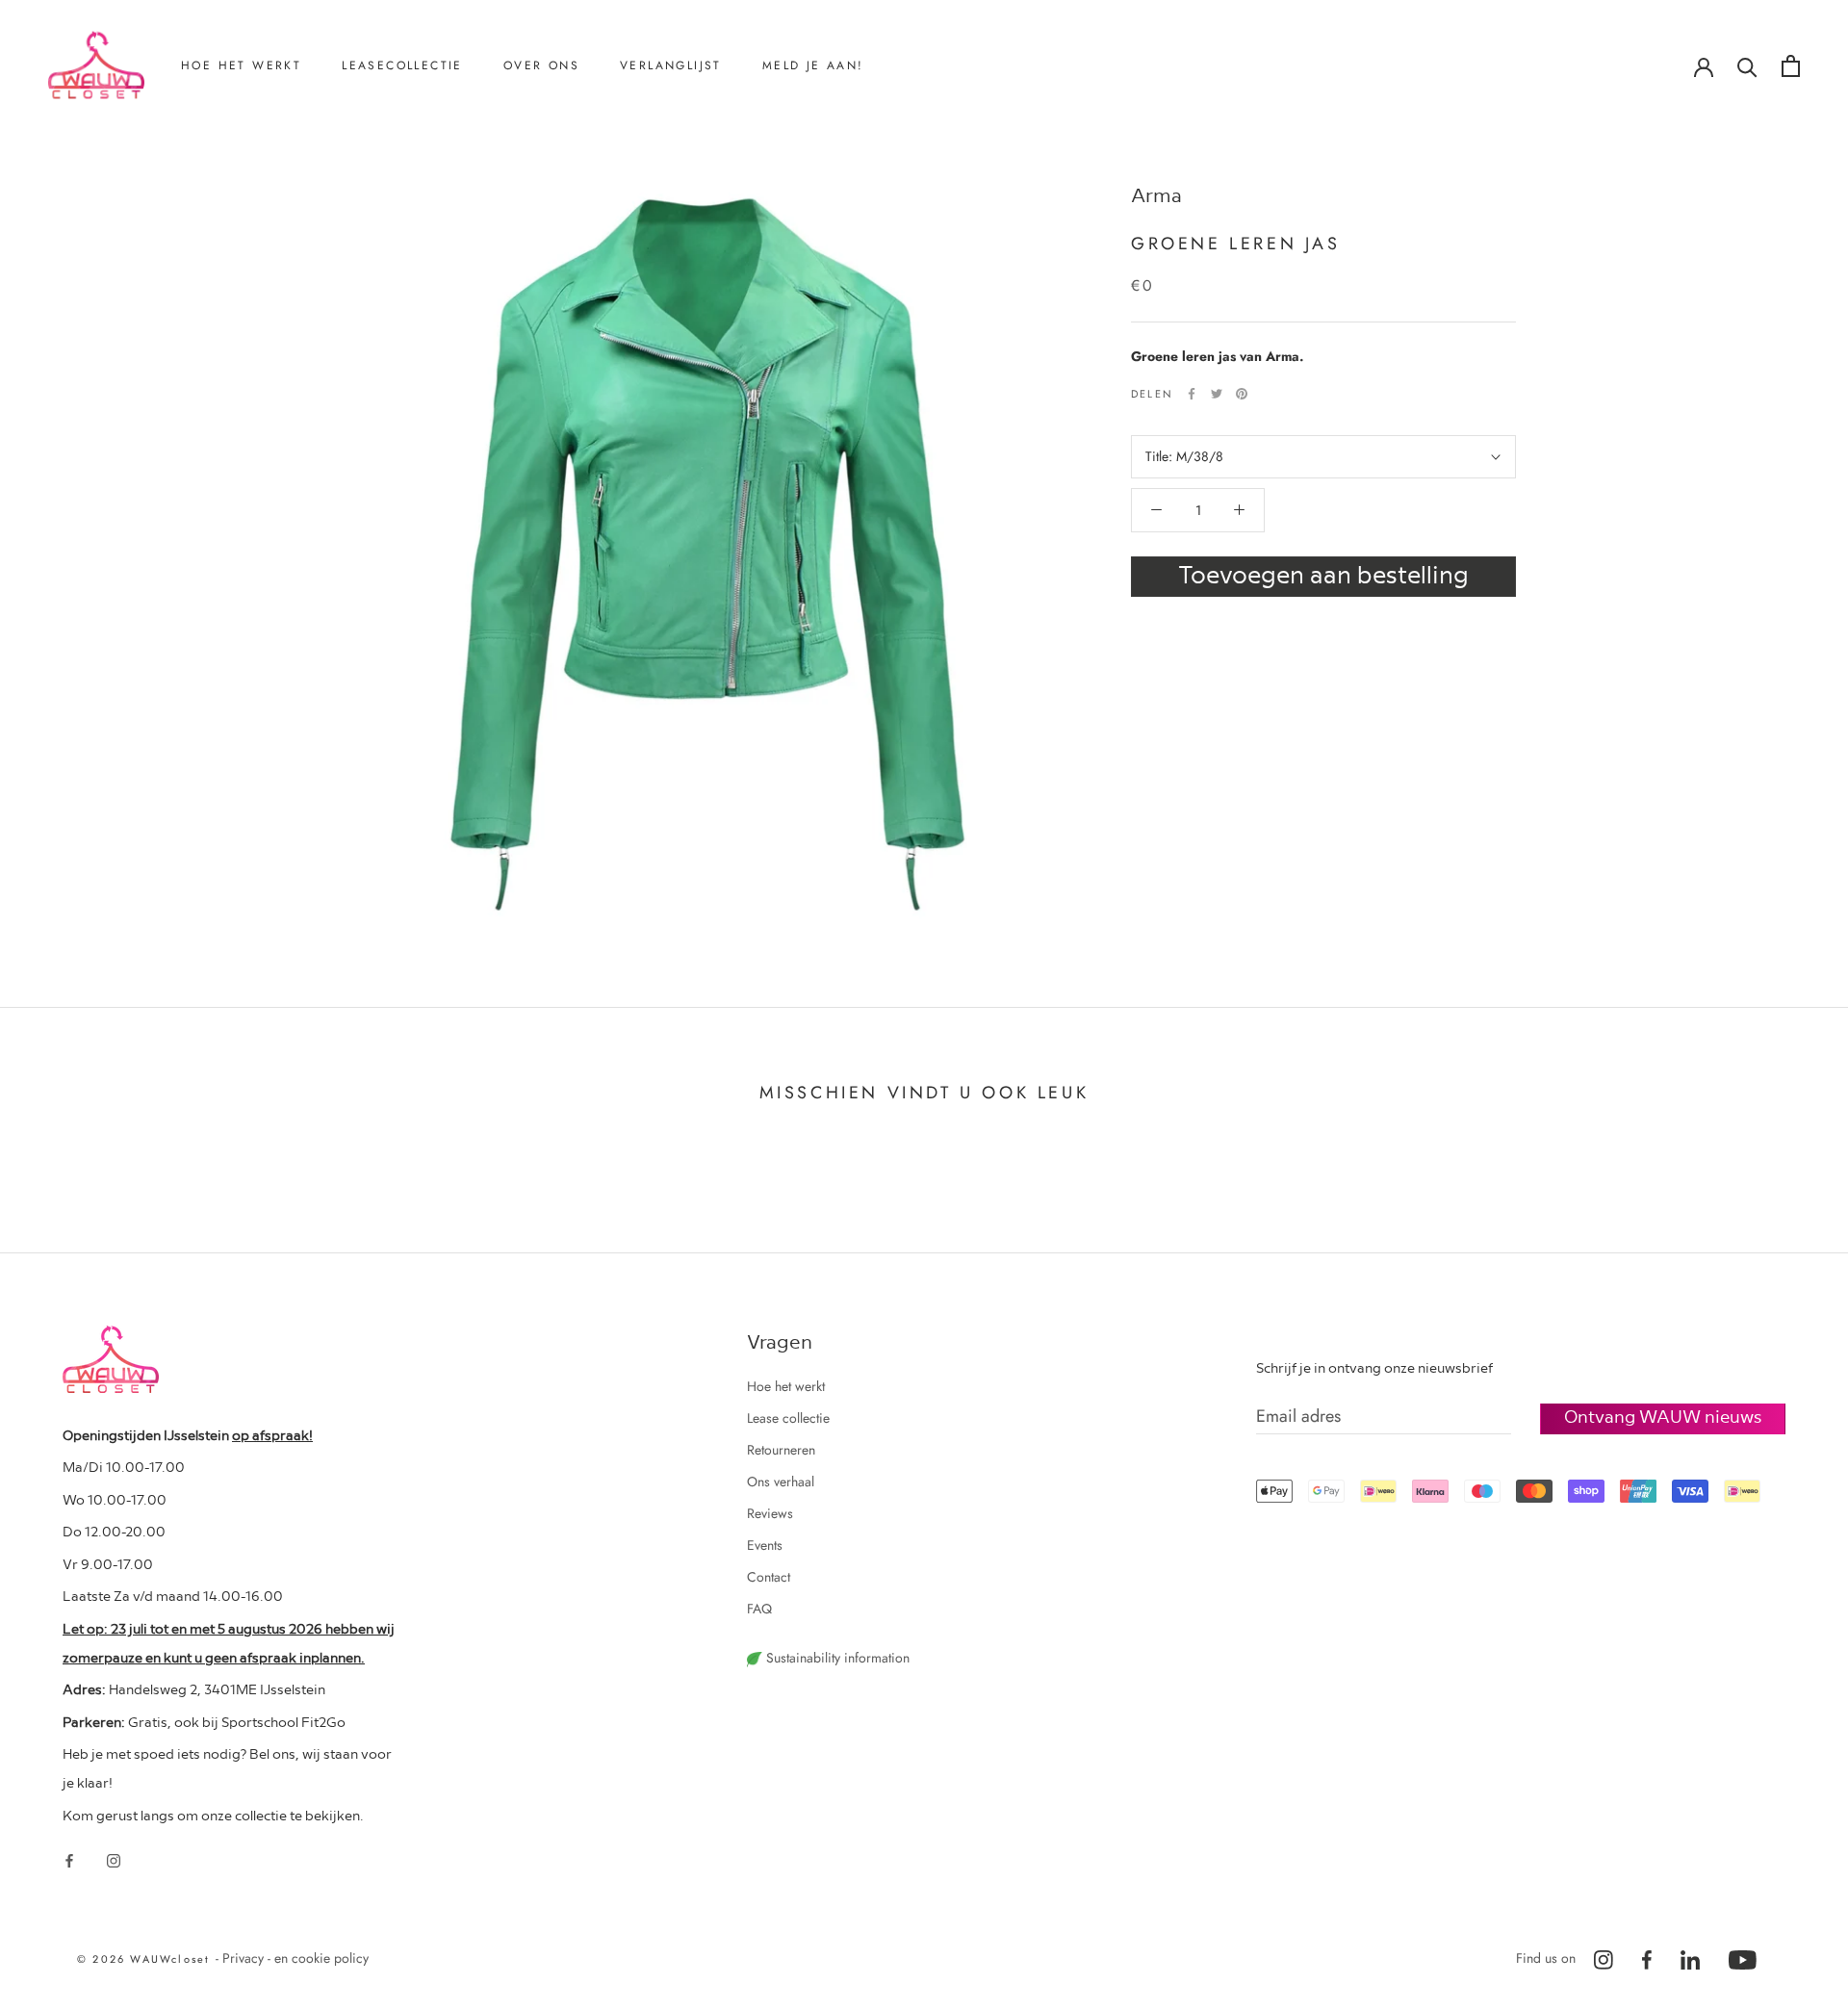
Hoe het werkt (241, 65)
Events (765, 1545)
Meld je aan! (813, 65)
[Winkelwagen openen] (1791, 66)
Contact (550, 228)
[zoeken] (1747, 66)
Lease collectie (788, 1418)
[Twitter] (1217, 394)
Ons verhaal (562, 165)
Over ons (541, 65)
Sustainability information (836, 1658)
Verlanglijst (671, 65)
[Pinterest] (1242, 394)
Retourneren (240, 165)
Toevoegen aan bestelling (1323, 573)
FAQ (759, 1609)
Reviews (552, 196)
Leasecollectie (402, 65)
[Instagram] (114, 1859)
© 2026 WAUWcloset (146, 1959)
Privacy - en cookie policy (295, 1958)
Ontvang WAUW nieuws (1663, 1416)
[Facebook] (1192, 394)
